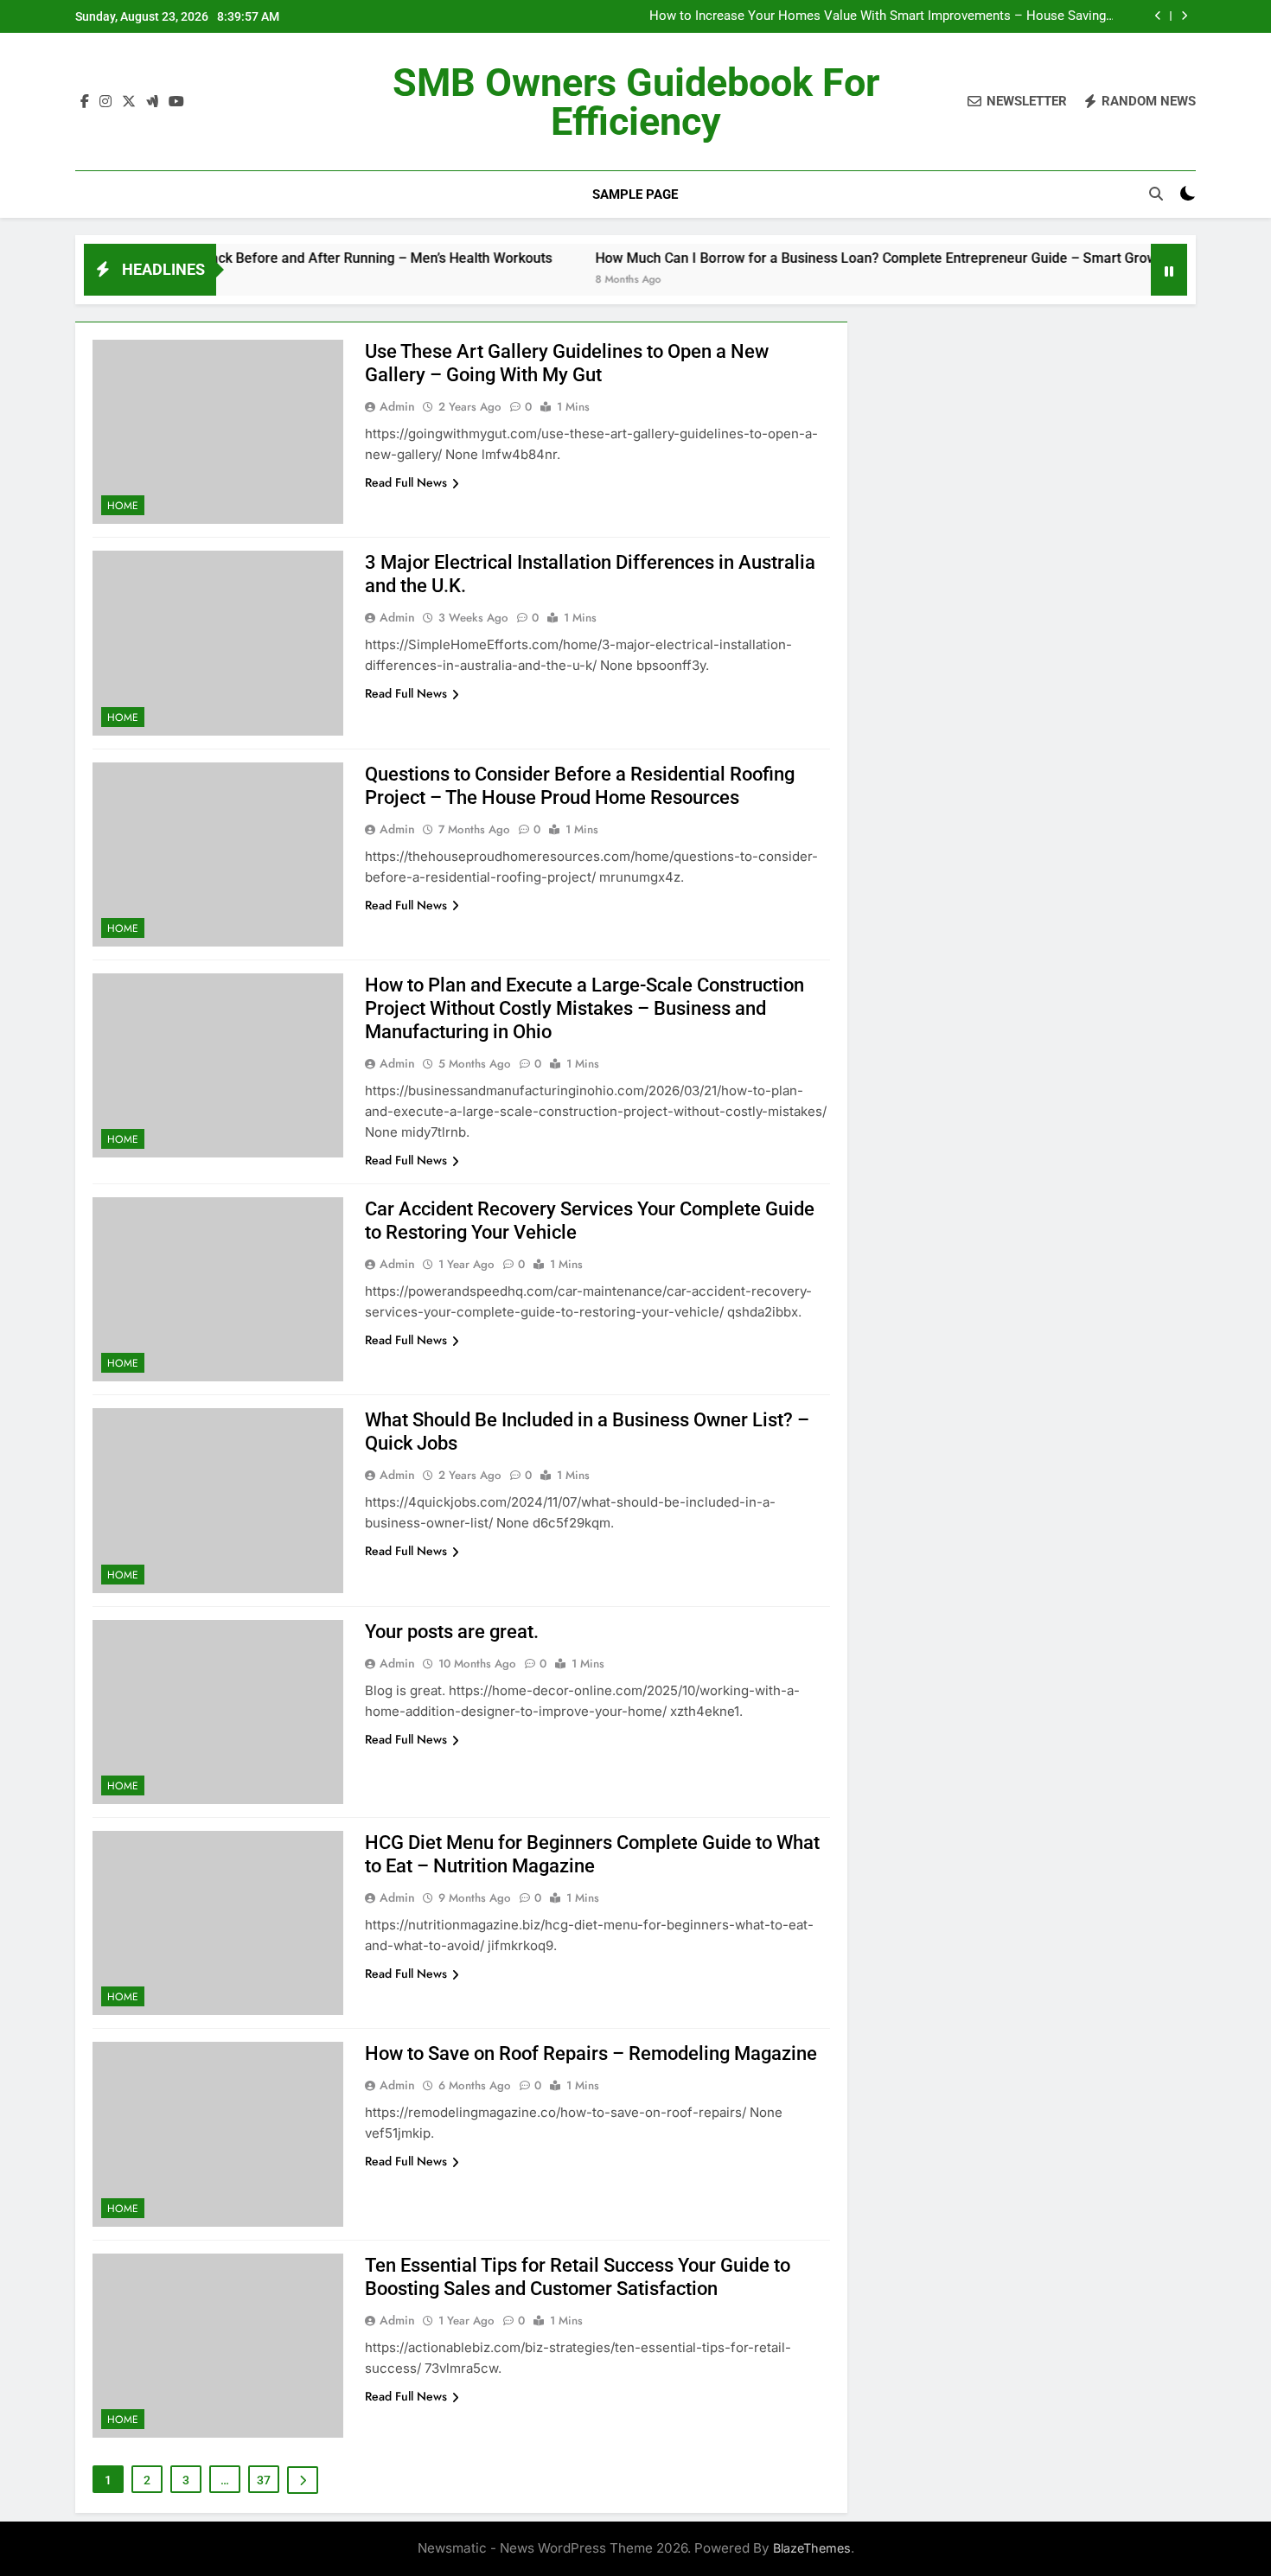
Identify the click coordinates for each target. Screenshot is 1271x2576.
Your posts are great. (452, 1632)
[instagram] (105, 102)
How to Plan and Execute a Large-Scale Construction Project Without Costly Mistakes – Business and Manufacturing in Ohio (584, 1008)
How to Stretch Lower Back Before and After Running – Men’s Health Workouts (246, 258)
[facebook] (85, 102)
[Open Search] (1156, 194)
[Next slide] (1184, 16)
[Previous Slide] (1158, 16)
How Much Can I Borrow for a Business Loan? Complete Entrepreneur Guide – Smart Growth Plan (836, 258)
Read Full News (406, 482)
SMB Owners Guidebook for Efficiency (636, 102)
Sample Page (635, 194)
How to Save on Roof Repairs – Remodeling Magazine (591, 2053)
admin (397, 406)
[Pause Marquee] (1169, 270)
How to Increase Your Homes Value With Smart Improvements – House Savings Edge (881, 16)
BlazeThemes (812, 2548)
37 (264, 2480)
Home (123, 506)
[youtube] (176, 102)
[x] (129, 102)
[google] (152, 102)
